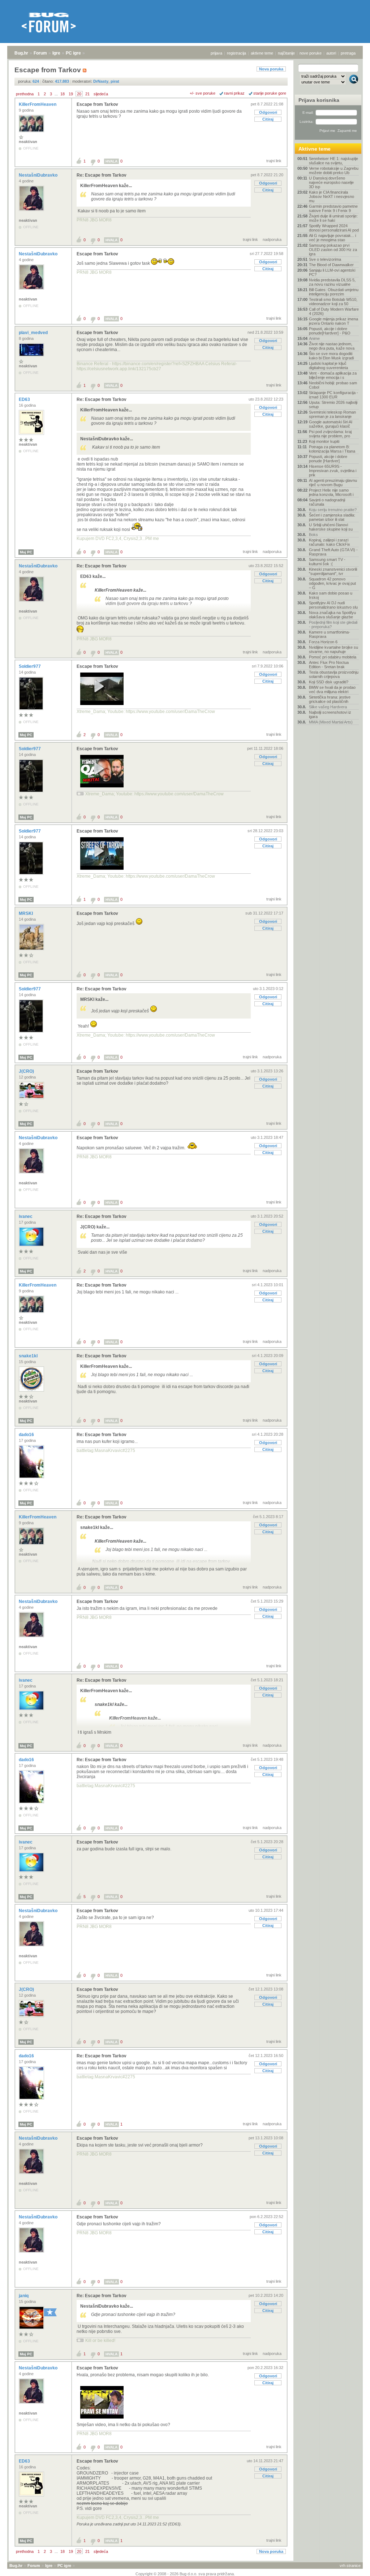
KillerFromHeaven (38, 104)
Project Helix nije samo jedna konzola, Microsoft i (331, 492)
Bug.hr (21, 53)
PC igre (73, 53)
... (56, 94)
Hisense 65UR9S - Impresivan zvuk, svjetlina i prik (333, 471)
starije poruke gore (270, 93)
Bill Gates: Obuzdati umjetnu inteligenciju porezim (334, 292)
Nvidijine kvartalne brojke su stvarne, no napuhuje (334, 649)
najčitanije (286, 53)
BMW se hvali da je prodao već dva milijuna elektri (332, 690)
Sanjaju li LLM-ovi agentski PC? (332, 272)
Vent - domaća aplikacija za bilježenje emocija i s (333, 375)
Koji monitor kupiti (324, 441)
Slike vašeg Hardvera (328, 707)
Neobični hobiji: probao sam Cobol (333, 385)
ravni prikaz (234, 93)
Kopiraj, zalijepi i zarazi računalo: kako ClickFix (330, 542)
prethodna (25, 94)
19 (71, 94)
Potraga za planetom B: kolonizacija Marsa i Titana (332, 449)
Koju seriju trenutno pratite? (333, 510)
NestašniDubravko (39, 175)
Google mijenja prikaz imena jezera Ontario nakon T (334, 321)
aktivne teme (262, 53)
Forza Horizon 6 (323, 642)
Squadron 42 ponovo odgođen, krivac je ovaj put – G (332, 583)
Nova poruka (271, 69)
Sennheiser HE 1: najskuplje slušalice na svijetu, (334, 161)
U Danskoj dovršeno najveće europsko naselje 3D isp (331, 182)
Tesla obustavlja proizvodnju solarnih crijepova (334, 674)
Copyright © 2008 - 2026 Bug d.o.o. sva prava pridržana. (185, 2574)
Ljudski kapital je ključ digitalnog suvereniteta (328, 366)
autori (331, 53)
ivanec (26, 1216)
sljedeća (101, 94)
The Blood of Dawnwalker (331, 265)
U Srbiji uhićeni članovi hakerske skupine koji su (331, 527)
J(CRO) (27, 1071)
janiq (24, 2296)
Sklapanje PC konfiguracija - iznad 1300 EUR (334, 395)
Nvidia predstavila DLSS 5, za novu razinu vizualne (332, 282)
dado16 (27, 1435)
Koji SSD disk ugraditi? (329, 682)
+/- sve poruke (203, 93)
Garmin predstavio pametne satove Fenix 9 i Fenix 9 (333, 208)
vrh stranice (350, 2566)
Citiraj (268, 119)
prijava (216, 53)
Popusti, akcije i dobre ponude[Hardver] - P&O (330, 331)
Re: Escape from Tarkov (102, 175)
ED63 (25, 399)
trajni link (274, 161)
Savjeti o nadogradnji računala (327, 502)
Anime (314, 338)
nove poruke (311, 53)
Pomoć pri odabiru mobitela (333, 657)
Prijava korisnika (319, 100)
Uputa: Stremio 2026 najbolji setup (333, 405)
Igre (56, 53)
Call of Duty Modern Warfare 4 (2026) (334, 311)
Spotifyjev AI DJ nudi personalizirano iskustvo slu (333, 605)
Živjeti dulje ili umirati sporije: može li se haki (333, 218)
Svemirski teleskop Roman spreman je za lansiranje (332, 414)
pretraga (348, 53)
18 (63, 94)
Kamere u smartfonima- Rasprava (330, 634)
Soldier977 (30, 666)
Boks (313, 535)
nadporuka (272, 239)
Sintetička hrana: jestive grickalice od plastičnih (330, 699)
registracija (236, 53)
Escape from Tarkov (97, 104)
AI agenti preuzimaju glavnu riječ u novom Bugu (333, 483)
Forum (40, 53)
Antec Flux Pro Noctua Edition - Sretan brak (329, 665)
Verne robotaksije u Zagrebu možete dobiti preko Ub (334, 170)
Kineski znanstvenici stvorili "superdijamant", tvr (333, 571)
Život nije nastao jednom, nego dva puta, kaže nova (332, 346)
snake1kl (29, 1356)
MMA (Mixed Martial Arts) (331, 722)
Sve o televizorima (325, 259)
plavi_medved (34, 333)
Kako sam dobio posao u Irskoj (331, 595)
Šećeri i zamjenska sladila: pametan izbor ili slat (332, 517)
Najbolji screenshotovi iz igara (330, 714)
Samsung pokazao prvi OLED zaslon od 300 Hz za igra (333, 250)
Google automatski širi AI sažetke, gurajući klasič (331, 424)
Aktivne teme (315, 149)
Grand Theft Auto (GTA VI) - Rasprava (333, 552)
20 (79, 94)
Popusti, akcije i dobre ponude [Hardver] (328, 459)
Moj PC (26, 552)
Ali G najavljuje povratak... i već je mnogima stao (332, 238)
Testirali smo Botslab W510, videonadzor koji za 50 (333, 302)
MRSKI (26, 913)
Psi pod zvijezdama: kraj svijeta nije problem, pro (330, 434)
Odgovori (268, 112)
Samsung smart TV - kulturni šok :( (327, 562)
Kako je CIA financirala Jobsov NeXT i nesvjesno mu (332, 196)
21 (87, 94)
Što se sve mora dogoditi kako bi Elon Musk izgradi (331, 356)
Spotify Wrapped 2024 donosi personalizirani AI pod (334, 228)
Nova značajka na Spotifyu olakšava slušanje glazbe (332, 615)
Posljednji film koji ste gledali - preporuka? (333, 624)
